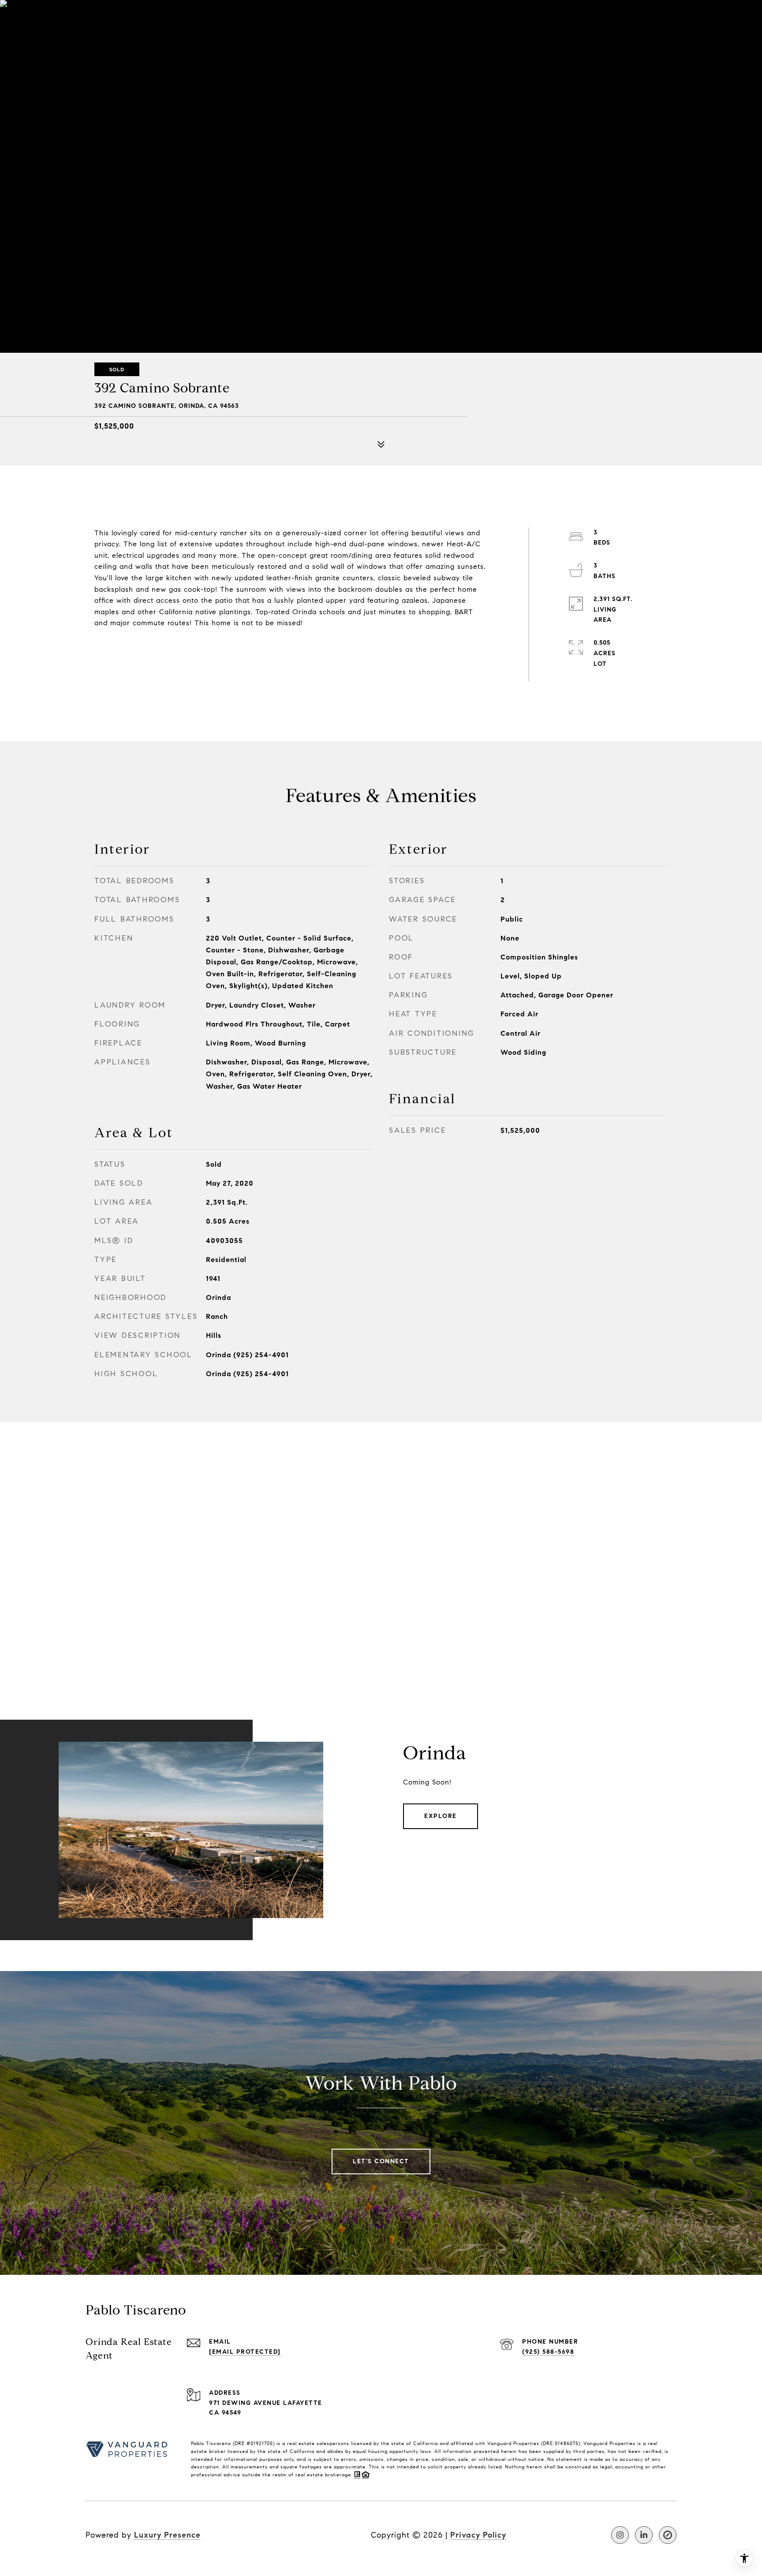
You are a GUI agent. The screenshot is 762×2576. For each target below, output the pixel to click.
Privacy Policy (478, 2535)
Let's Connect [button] (381, 2161)
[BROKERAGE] (668, 2535)
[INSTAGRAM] (620, 2535)
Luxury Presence (167, 2535)
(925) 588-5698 (548, 2352)
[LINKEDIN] (644, 2535)
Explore (441, 1816)
